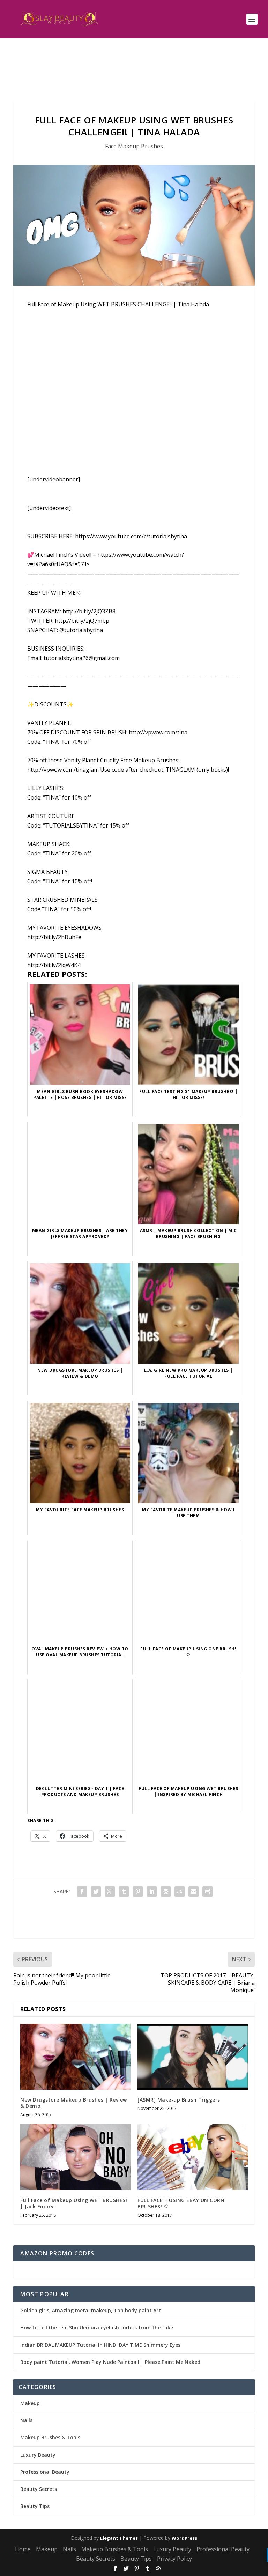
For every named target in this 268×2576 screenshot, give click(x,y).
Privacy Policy (174, 2559)
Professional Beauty (45, 2472)
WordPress (184, 2538)
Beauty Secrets (39, 2489)
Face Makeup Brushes (134, 146)
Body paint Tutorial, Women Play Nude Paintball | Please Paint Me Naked (110, 2362)
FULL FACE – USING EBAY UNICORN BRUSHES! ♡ (181, 2203)
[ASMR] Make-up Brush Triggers (179, 2100)
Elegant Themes (119, 2538)
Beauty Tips (35, 2506)
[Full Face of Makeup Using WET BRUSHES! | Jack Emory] (75, 2157)
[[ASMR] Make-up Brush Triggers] (193, 2057)
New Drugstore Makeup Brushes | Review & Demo (74, 2103)
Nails (26, 2420)
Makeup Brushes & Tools (50, 2437)
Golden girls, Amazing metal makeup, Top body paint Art (91, 2310)
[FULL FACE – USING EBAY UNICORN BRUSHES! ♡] (193, 2157)
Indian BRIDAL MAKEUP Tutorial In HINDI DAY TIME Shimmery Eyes (100, 2345)
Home (23, 2549)
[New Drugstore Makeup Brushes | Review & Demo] (75, 2057)
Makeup (30, 2403)
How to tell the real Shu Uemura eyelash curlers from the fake (97, 2327)
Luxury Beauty (38, 2455)
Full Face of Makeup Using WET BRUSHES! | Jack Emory (74, 2203)
